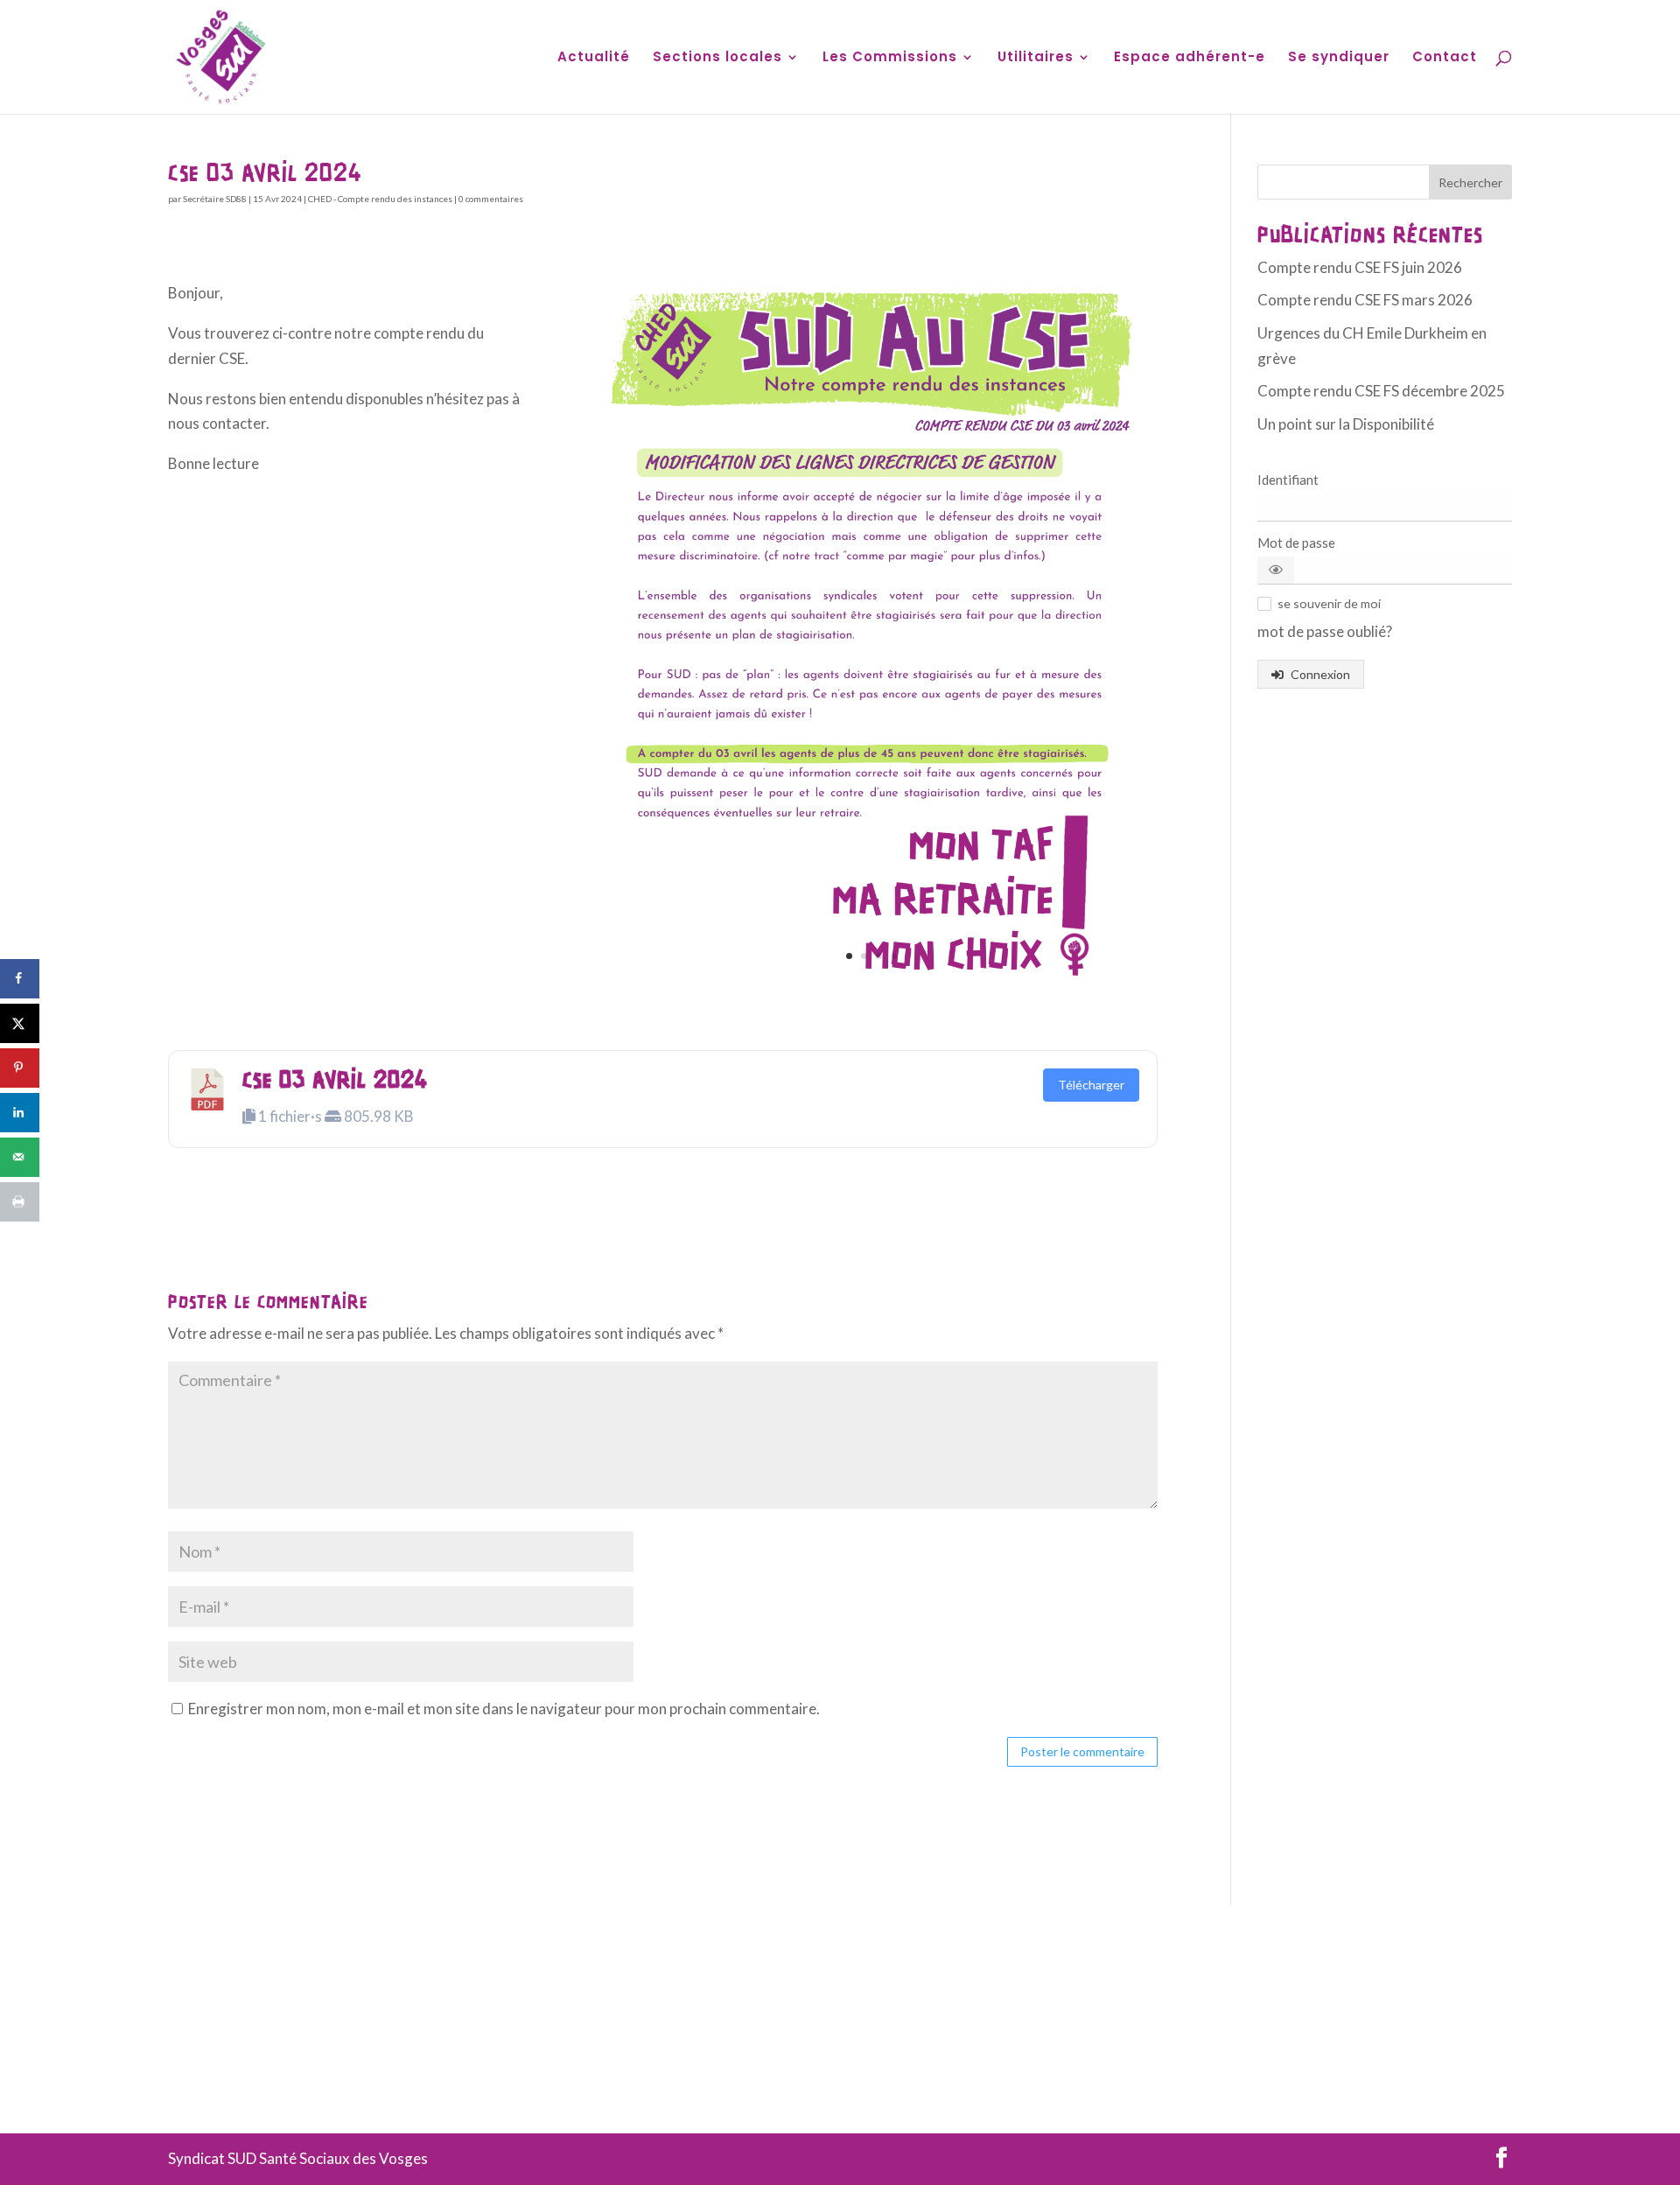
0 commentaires (491, 199)
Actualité (594, 58)
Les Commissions (890, 58)
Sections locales (717, 58)
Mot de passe (1296, 543)
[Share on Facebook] (20, 979)
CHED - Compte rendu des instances (380, 199)
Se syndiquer (1339, 58)
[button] (1276, 570)
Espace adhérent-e (1190, 58)
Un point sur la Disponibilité (1346, 424)
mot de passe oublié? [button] (1325, 631)
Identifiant (1288, 480)
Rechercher (1470, 182)
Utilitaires (1036, 58)
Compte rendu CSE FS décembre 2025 (1381, 391)
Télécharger (1091, 1085)
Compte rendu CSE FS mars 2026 (1365, 300)
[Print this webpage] (20, 1202)
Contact (1445, 58)
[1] (871, 995)
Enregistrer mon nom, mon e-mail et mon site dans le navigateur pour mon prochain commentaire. (504, 1709)
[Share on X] (20, 1023)
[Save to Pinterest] (20, 1068)
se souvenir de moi (1329, 603)
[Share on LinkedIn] (20, 1113)
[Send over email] (20, 1157)
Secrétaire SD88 (215, 199)
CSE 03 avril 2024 (335, 1082)
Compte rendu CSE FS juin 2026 (1360, 267)
